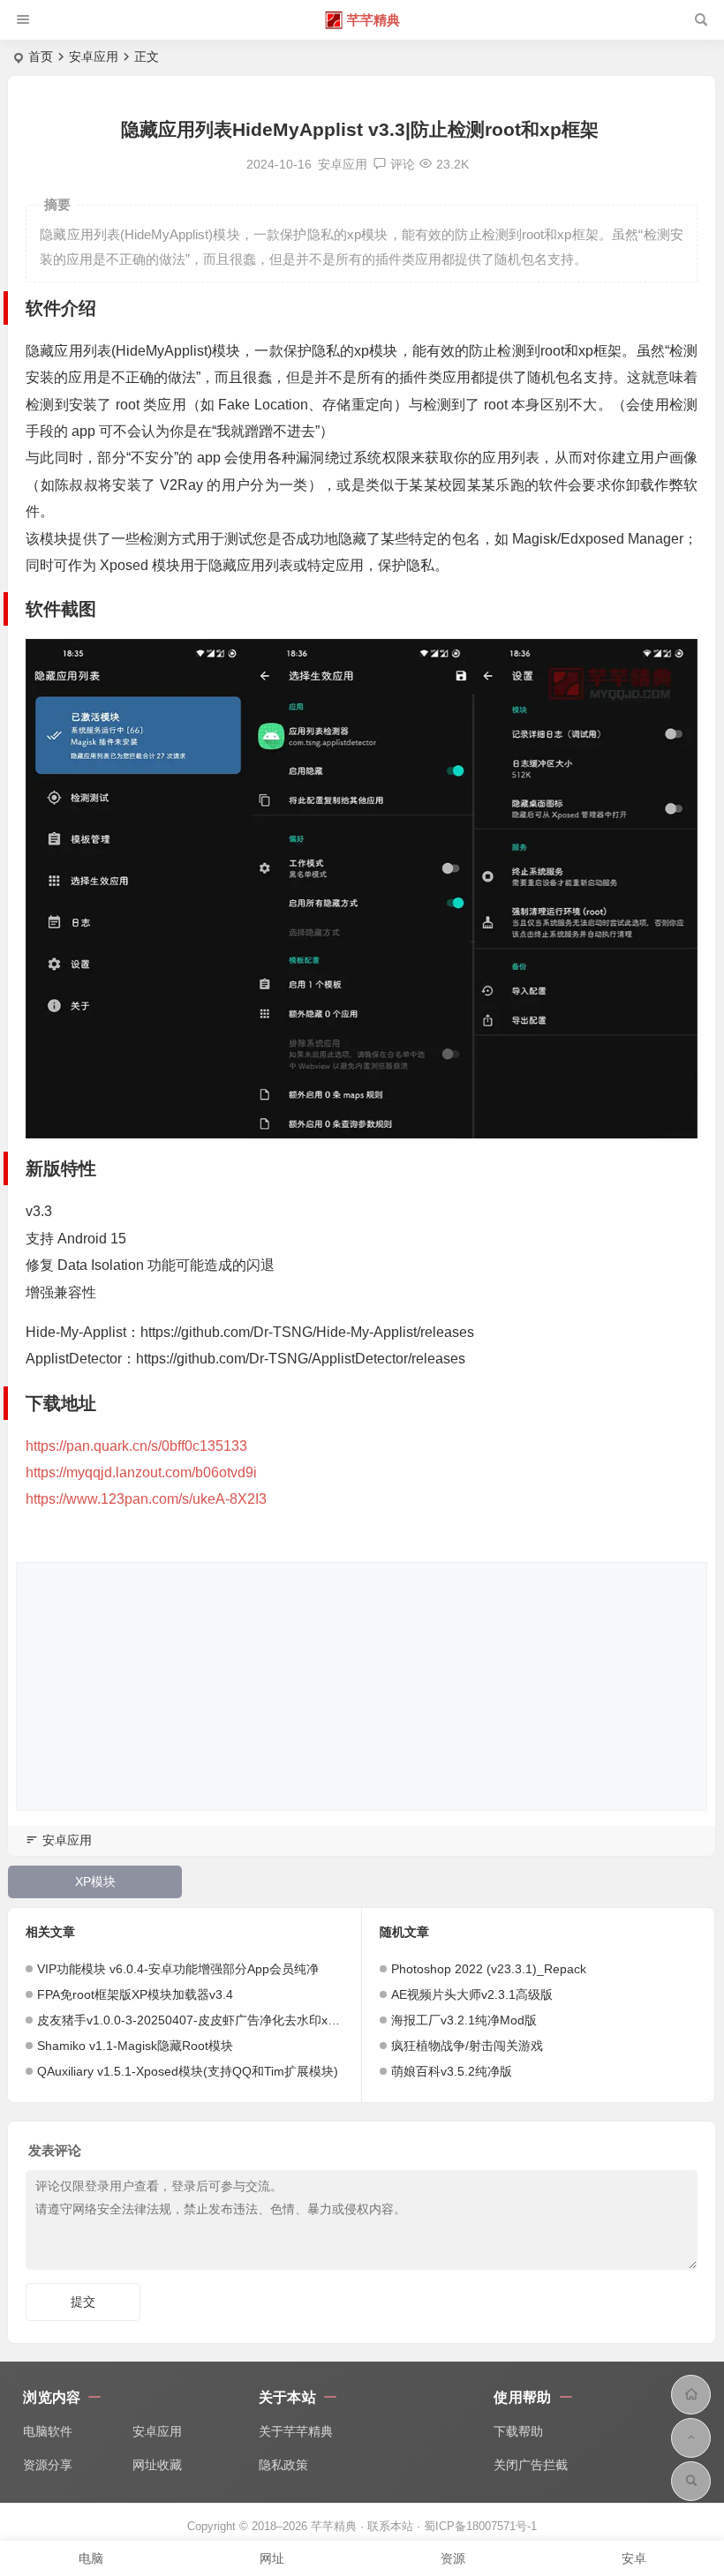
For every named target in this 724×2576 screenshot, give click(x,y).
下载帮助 (518, 2431)
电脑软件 (48, 2431)
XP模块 (95, 1881)
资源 (453, 2558)
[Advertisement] (362, 1686)
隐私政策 (283, 2465)
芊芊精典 (373, 20)
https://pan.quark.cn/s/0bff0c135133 (136, 1446)
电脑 (91, 2558)
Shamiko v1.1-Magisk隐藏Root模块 (135, 2046)
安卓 (634, 2558)
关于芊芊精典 (296, 2431)
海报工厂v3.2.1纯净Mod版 (464, 2020)
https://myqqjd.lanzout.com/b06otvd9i (141, 1472)
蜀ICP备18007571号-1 (480, 2526)
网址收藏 (157, 2465)
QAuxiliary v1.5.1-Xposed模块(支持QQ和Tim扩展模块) (188, 2071)
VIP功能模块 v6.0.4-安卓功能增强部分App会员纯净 (178, 1969)
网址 (272, 2558)
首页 (41, 56)
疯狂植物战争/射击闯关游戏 (467, 2046)
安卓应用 (94, 56)
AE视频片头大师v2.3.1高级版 (472, 1994)
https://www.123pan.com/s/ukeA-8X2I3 (146, 1499)
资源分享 (48, 2465)
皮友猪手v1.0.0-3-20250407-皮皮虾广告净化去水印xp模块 (198, 2020)
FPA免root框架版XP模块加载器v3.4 (135, 1994)
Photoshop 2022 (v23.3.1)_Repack (489, 1969)
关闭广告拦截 (531, 2465)
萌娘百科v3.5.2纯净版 (452, 2071)
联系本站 (390, 2526)
